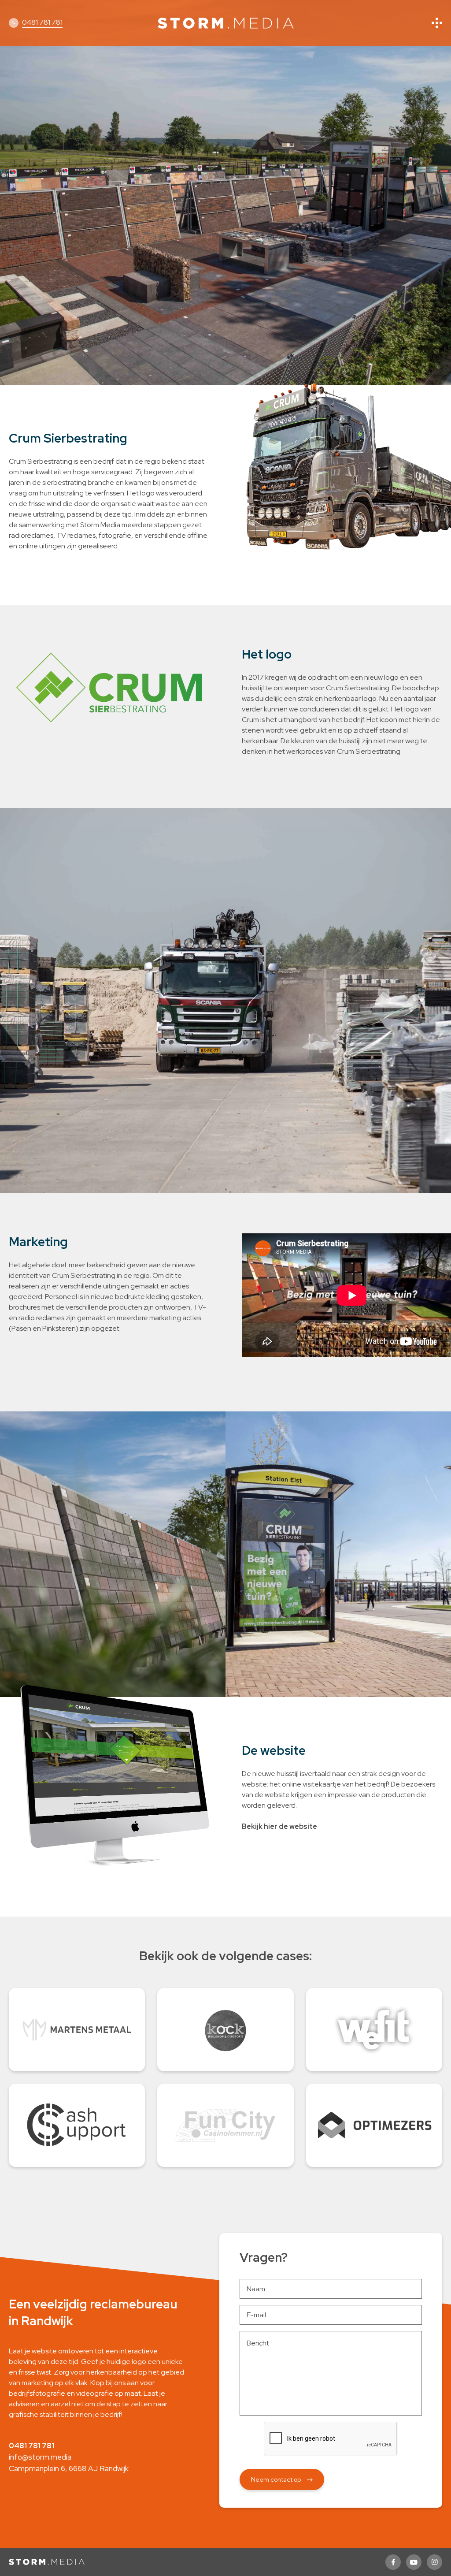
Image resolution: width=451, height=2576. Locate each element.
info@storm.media (40, 2457)
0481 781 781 (42, 22)
